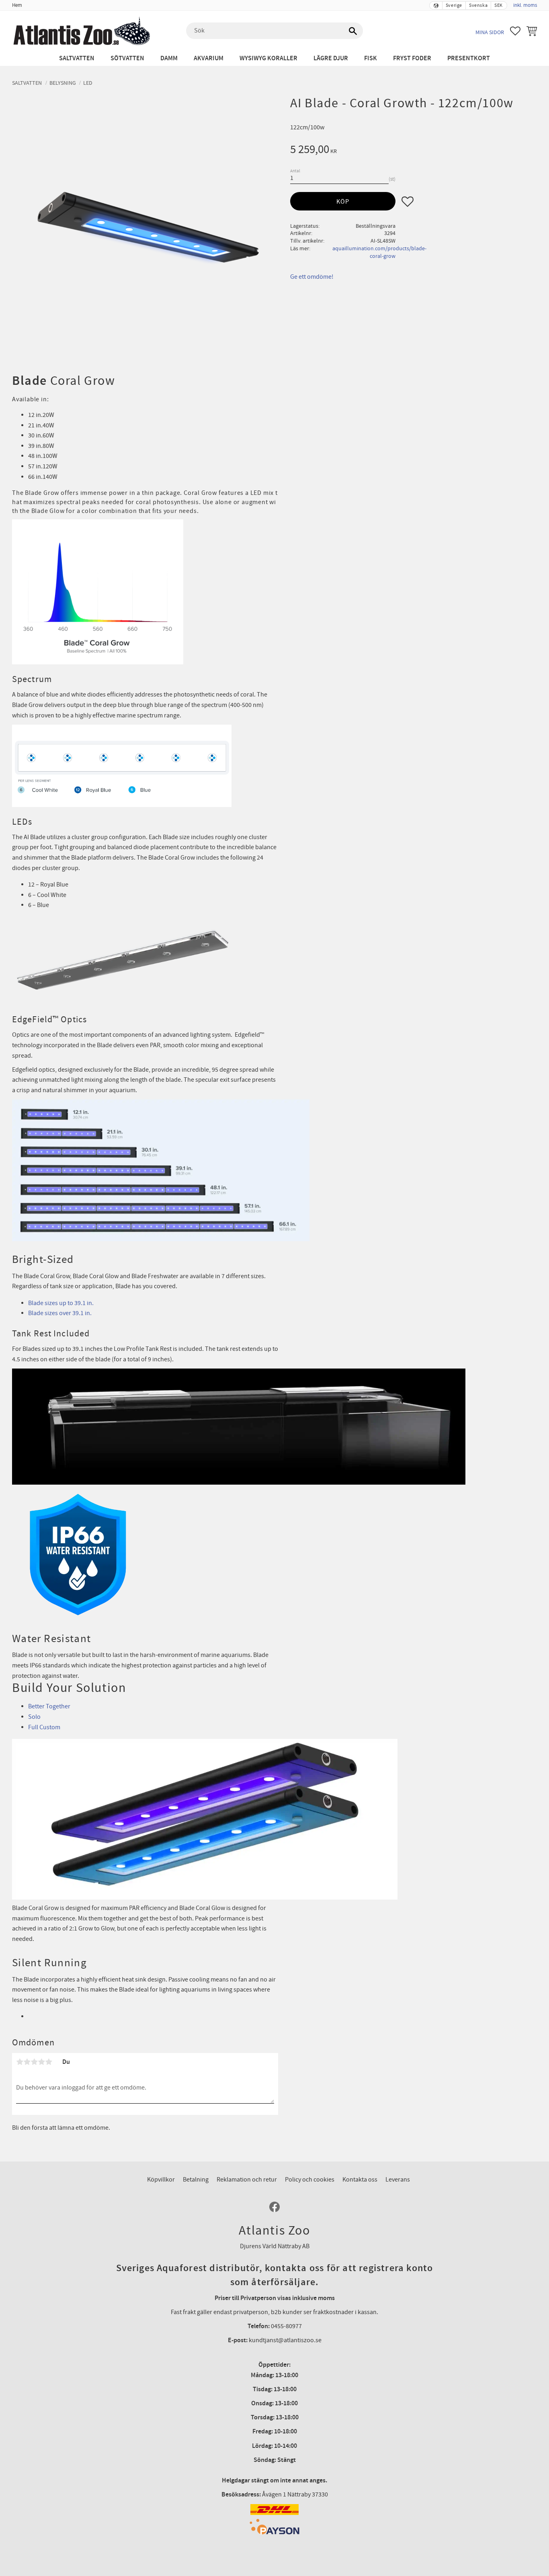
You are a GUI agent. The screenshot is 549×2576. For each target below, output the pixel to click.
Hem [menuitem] (17, 5)
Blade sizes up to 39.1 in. (61, 1303)
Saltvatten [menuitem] (77, 58)
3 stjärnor (34, 2062)
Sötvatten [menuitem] (127, 58)
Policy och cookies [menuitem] (310, 2180)
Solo (34, 1717)
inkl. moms (525, 5)
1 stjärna (20, 2062)
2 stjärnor (27, 2062)
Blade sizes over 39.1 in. (60, 1313)
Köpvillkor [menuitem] (161, 2180)
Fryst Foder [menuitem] (412, 58)
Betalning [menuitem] (196, 2180)
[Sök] (353, 31)
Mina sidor (490, 32)
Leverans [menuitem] (398, 2180)
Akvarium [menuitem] (209, 58)
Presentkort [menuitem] (469, 58)
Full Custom (44, 1727)
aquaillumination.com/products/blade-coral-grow (379, 252)
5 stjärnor (49, 2062)
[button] (515, 31)
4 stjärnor (41, 2062)
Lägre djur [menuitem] (331, 58)
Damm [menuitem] (169, 58)
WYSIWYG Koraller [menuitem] (268, 58)
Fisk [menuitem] (371, 58)
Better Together (49, 1706)
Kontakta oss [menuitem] (360, 2180)
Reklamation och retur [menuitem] (247, 2180)
